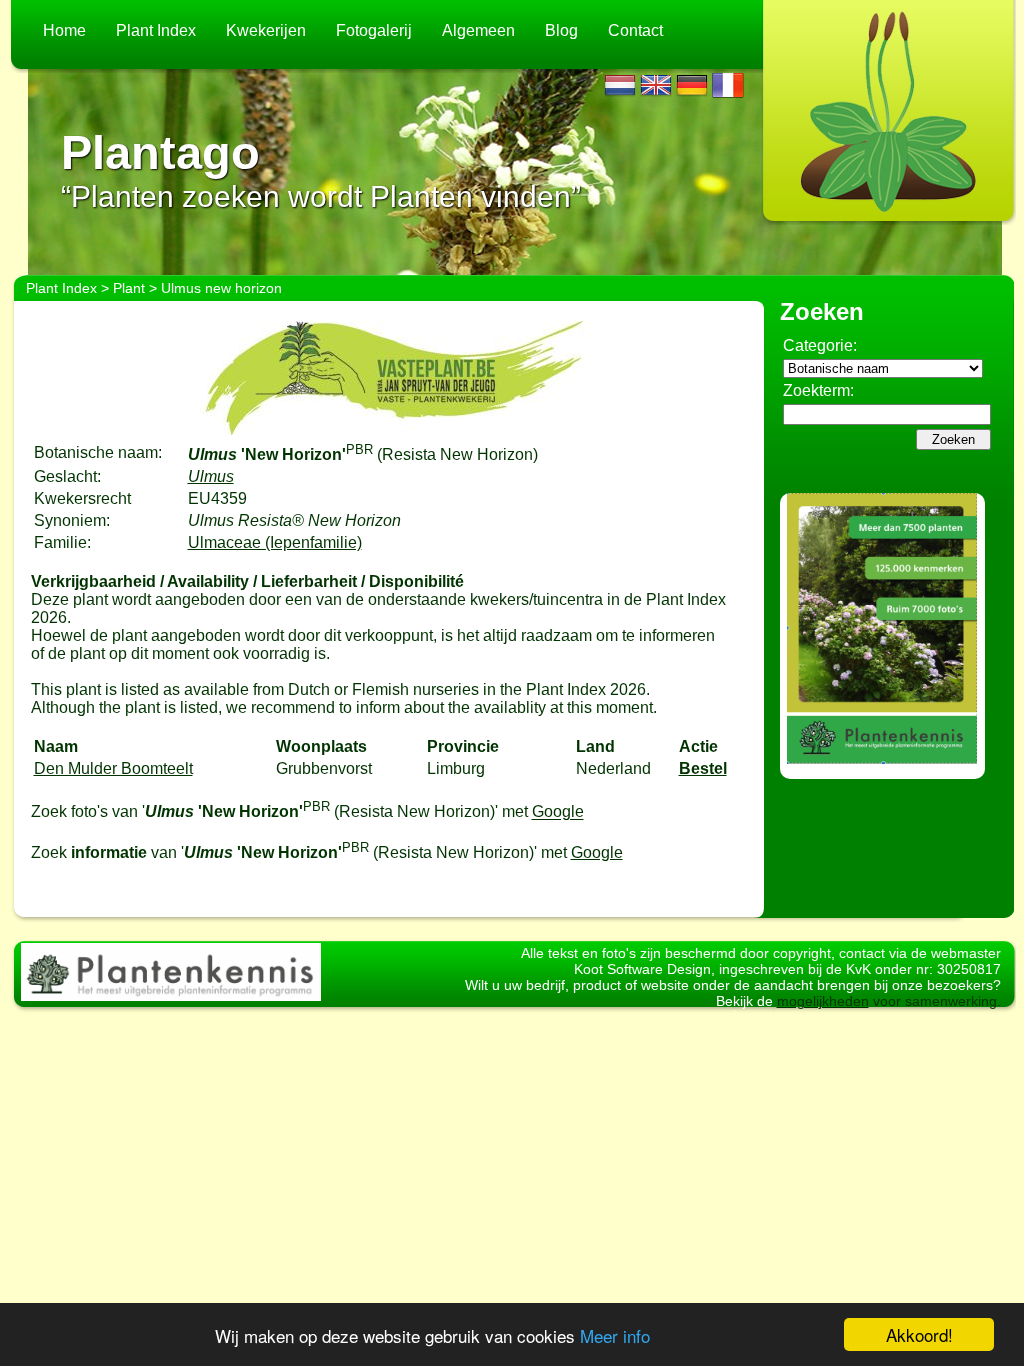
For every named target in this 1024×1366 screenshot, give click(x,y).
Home (64, 30)
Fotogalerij (374, 30)
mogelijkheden (823, 1001)
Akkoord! (919, 1334)
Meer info (615, 1335)
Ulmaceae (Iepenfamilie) (275, 542)
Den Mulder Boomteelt (113, 768)
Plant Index (156, 30)
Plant (129, 288)
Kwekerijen (266, 30)
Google (558, 812)
